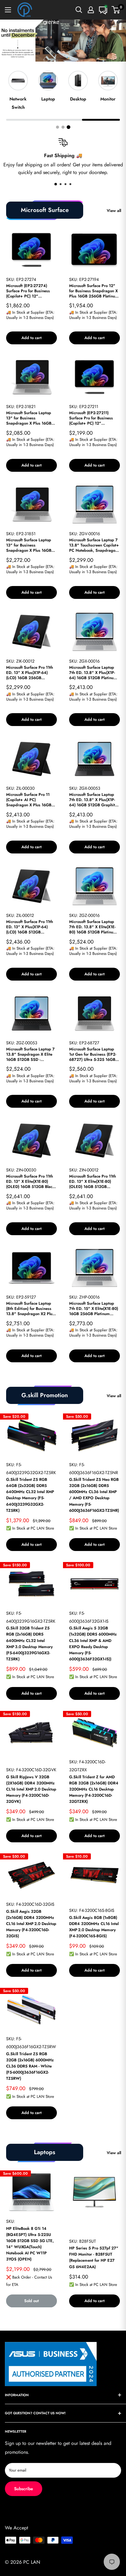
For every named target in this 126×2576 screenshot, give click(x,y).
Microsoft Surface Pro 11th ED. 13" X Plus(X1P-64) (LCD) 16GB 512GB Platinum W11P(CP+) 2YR (30, 927)
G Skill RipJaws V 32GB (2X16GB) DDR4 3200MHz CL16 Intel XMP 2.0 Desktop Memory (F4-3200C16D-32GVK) (31, 1789)
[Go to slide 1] (57, 127)
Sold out (31, 2301)
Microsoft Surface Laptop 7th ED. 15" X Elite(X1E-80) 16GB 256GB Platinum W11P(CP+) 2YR (94, 1309)
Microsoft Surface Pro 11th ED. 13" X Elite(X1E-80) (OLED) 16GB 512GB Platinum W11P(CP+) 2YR (93, 1182)
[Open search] (79, 10)
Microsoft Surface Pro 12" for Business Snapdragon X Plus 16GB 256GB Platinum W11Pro (94, 291)
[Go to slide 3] (69, 127)
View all (114, 211)
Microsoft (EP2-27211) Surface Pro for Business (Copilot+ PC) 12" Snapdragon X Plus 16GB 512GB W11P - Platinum (92, 418)
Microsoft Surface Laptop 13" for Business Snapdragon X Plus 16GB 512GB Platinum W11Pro (29, 545)
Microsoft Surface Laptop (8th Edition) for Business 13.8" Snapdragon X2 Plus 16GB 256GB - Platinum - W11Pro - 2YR (30, 1309)
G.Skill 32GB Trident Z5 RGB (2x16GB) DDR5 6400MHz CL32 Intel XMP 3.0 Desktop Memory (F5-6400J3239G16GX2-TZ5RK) (29, 1644)
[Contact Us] (103, 10)
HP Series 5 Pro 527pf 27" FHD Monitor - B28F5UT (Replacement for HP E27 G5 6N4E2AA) (94, 2257)
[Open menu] (8, 10)
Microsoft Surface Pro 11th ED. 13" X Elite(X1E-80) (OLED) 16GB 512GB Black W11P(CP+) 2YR (30, 1182)
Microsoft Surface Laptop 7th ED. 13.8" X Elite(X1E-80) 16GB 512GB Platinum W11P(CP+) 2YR (93, 927)
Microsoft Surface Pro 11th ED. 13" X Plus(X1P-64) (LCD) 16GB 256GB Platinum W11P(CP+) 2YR (30, 673)
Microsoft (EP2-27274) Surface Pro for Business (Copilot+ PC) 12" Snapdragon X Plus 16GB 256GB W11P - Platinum (29, 291)
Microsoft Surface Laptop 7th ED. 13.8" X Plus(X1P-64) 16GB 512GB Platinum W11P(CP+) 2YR (93, 673)
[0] (116, 10)
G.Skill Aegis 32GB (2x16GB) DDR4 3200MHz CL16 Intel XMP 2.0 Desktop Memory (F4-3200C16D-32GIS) (31, 1924)
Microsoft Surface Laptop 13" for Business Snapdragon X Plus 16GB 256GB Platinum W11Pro (29, 418)
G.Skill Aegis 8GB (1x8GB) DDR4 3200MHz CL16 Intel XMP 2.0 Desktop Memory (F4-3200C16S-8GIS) (94, 1927)
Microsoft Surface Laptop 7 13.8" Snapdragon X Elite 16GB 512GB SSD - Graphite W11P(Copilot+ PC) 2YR (30, 1055)
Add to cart (31, 338)
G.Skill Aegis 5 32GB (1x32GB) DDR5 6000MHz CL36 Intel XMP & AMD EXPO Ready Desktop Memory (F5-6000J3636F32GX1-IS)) (93, 1644)
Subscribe (24, 2489)
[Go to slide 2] (63, 127)
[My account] (91, 10)
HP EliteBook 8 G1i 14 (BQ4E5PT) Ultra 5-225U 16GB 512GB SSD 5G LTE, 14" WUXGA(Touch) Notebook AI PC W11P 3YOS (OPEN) (30, 2244)
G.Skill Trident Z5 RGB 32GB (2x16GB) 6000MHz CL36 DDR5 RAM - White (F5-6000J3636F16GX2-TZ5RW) (30, 2066)
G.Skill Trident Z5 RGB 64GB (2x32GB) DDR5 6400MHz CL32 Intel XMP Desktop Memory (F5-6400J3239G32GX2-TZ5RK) (30, 1495)
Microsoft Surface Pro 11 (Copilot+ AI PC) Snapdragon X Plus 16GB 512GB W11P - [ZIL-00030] (30, 800)
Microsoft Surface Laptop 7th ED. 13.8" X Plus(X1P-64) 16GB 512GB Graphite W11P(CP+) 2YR (93, 800)
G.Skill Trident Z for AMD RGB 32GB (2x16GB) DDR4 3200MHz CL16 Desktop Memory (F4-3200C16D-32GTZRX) (94, 1789)
